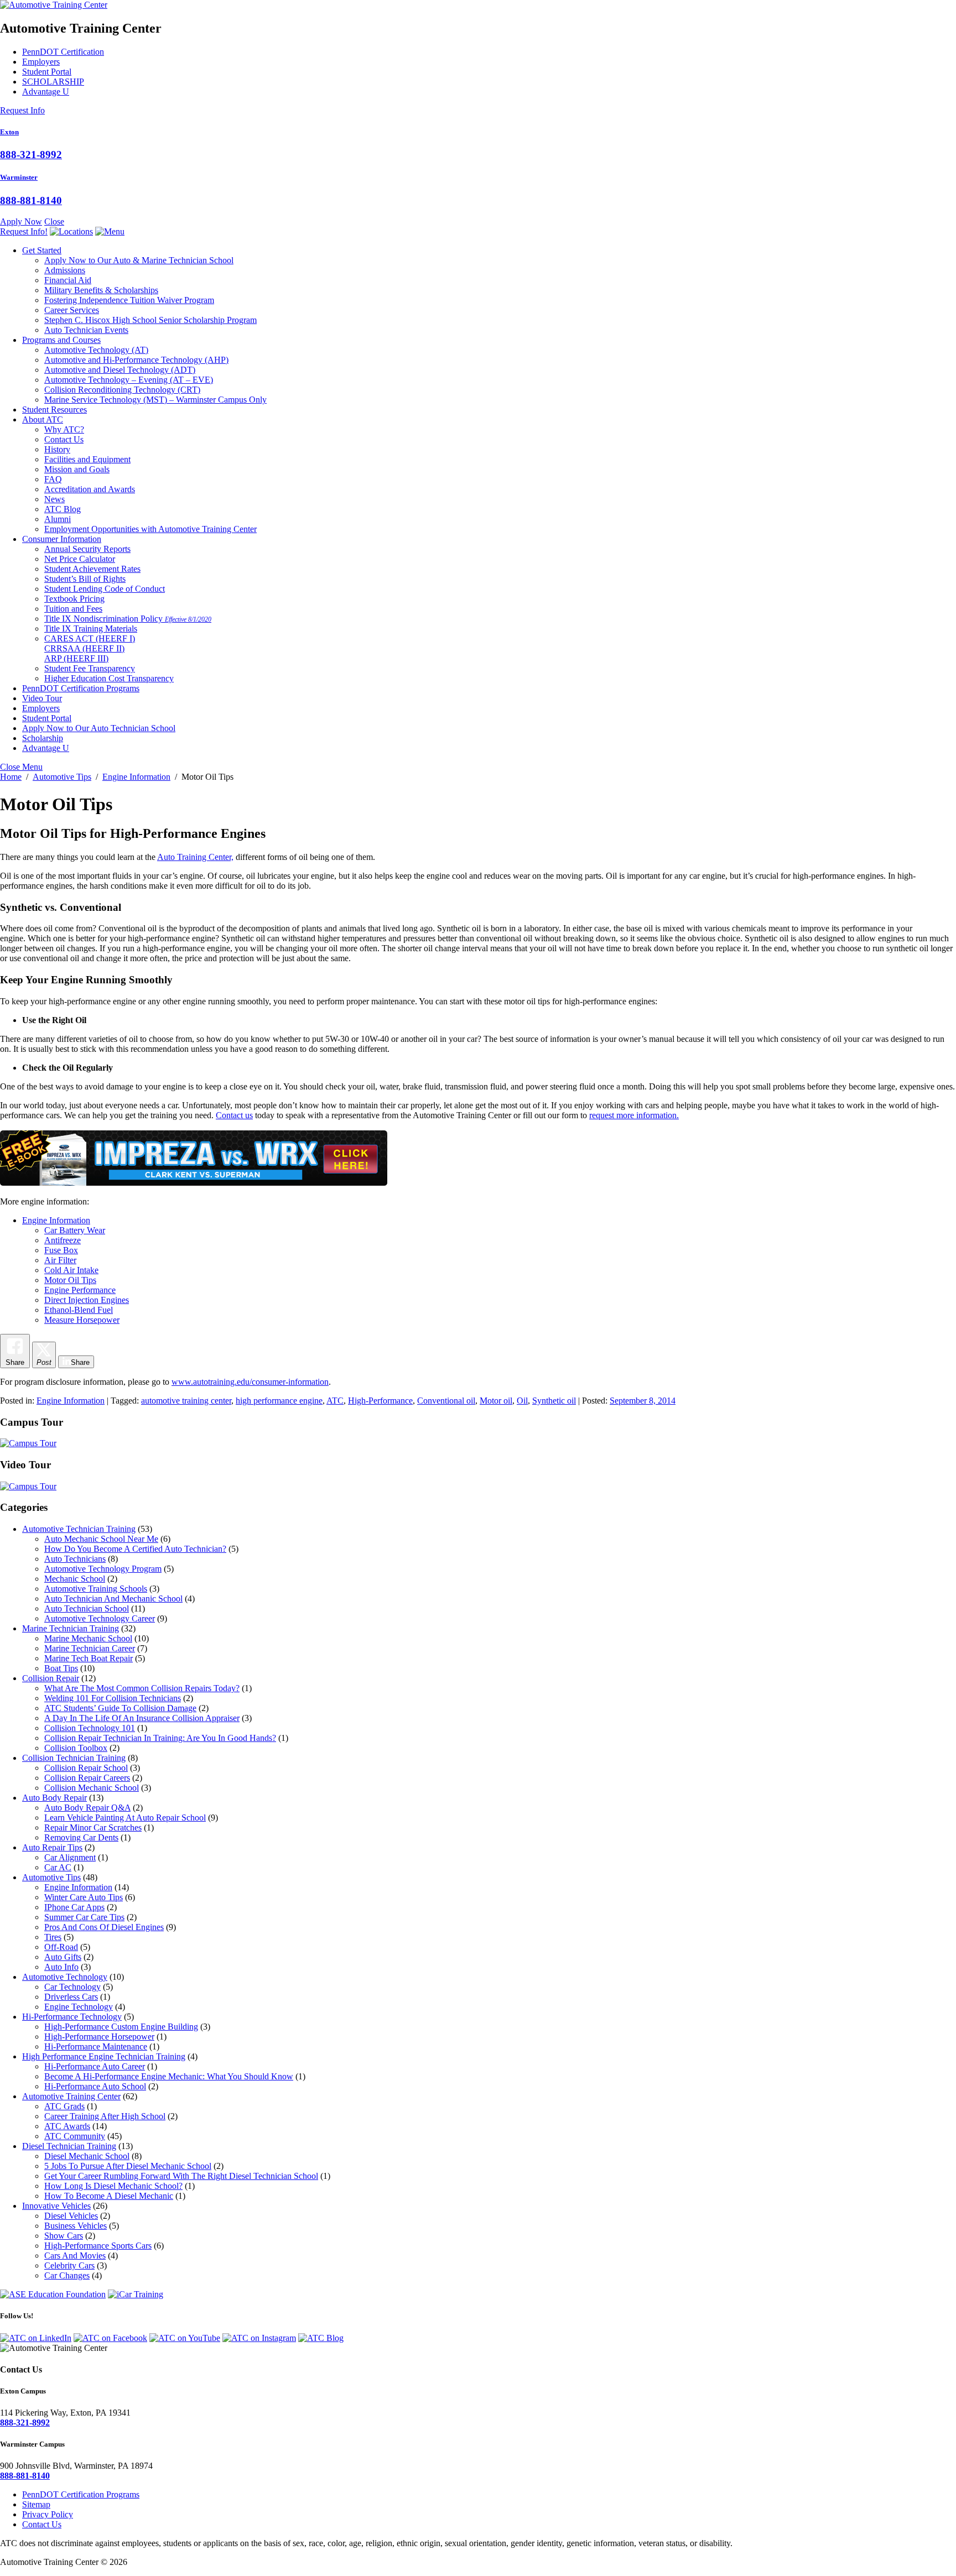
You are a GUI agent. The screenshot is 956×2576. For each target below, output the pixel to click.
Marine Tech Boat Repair (89, 1658)
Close (54, 221)
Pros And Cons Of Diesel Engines (104, 1927)
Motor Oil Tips (70, 1280)
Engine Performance (80, 1290)
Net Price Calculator (80, 559)
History (57, 449)
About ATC (43, 419)
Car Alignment (70, 1857)
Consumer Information (62, 539)
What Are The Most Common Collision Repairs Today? (142, 1688)
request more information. (634, 1115)
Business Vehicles (76, 2226)
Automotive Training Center (71, 2096)
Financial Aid (68, 280)
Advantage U (46, 92)
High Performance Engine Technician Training (104, 2056)
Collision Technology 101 (90, 1728)
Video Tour (42, 698)
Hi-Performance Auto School (95, 2086)
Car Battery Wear (75, 1230)
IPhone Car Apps (74, 1907)
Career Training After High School (105, 2116)
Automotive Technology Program (103, 1569)
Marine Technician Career (90, 1648)
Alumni (58, 519)
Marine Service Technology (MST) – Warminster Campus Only (155, 400)
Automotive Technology (96, 350)
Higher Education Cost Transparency (109, 678)
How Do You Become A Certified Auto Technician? (135, 1549)
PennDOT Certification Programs (81, 688)
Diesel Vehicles (71, 2216)
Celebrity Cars (69, 2265)
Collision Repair (51, 1678)
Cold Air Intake (71, 1270)
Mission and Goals (77, 469)
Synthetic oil (554, 1401)
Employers (41, 62)
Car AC (58, 1867)
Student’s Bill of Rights (85, 579)
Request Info (22, 110)
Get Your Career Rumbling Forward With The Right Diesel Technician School (181, 2176)
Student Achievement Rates (92, 569)
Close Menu (21, 767)
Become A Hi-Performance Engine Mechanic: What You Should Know (169, 2076)
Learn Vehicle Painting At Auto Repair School (125, 1818)
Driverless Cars (71, 1997)
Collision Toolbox (76, 1748)
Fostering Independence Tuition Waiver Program (129, 300)
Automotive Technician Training (79, 1529)
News (54, 499)
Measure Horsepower (82, 1320)
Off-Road (61, 1947)
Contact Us (64, 439)
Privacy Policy (48, 2514)
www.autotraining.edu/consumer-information (250, 1382)
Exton (9, 132)
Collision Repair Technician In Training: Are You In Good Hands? (160, 1738)
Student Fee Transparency (90, 668)
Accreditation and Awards (90, 489)
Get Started (42, 250)
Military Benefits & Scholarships (101, 290)
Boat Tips (61, 1668)
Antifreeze (63, 1240)
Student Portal (47, 72)
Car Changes (67, 2275)
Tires (53, 1937)
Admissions (65, 270)
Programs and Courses (61, 340)
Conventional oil (446, 1401)
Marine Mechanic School (88, 1638)
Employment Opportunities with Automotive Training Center (150, 529)
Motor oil (496, 1401)
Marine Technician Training (71, 1628)
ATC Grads (64, 2106)
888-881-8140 (31, 200)
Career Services (72, 310)
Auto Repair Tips (52, 1847)
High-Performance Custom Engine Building (121, 2027)
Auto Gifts (63, 1957)
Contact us (234, 1115)
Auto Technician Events (86, 330)
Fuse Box (61, 1250)
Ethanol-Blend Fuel (79, 1310)
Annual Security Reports (87, 549)
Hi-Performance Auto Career (95, 2066)
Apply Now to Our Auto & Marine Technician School (139, 260)
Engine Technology (79, 2007)
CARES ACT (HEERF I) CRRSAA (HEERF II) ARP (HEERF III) (90, 648)
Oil (522, 1401)
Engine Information (56, 1220)
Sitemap (36, 2504)
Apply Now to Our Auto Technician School (99, 728)
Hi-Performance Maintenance (96, 2046)
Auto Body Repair (54, 1798)
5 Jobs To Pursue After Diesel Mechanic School (128, 2166)
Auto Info (61, 1967)
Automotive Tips (51, 1877)
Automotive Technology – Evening (129, 380)
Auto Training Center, (195, 857)
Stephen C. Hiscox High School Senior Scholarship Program (150, 320)
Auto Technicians (75, 1559)
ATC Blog (63, 509)
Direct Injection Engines (87, 1300)
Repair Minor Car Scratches (93, 1827)
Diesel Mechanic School (87, 2156)
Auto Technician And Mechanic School (113, 1599)
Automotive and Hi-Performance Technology (136, 360)
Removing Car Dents (81, 1837)
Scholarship (43, 738)
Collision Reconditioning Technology (122, 390)
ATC (335, 1401)
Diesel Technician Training (69, 2146)
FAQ (53, 479)
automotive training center (186, 1401)
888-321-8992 (31, 155)
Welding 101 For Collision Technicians (113, 1698)
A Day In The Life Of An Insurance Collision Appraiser (142, 1718)
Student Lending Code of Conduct (105, 589)
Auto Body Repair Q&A (87, 1808)
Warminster (19, 177)
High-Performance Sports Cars (98, 2246)
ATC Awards (67, 2126)
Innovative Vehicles (56, 2206)
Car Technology (72, 1987)
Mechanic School (75, 1579)
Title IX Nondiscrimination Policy (128, 619)
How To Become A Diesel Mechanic (109, 2196)
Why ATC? (64, 429)
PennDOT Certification (63, 52)
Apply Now (21, 221)
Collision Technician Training (74, 1758)
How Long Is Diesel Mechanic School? (113, 2186)
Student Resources (54, 410)
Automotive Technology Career (100, 1618)
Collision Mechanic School (92, 1788)
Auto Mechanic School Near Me (101, 1539)
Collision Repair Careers (87, 1778)
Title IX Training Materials (91, 629)
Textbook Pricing (74, 599)
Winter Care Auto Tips (84, 1897)
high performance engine (279, 1401)
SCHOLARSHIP (53, 82)
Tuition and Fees (73, 609)
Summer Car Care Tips (84, 1917)
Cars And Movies (75, 2256)
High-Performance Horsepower (99, 2037)
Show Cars (64, 2236)
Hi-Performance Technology (72, 2017)
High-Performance (380, 1401)
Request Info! (24, 231)
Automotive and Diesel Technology (120, 370)
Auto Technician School (87, 1608)
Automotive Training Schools (96, 1589)
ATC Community (75, 2136)
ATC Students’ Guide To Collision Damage (120, 1708)
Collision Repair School (86, 1768)
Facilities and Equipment (87, 459)
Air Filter (60, 1260)
